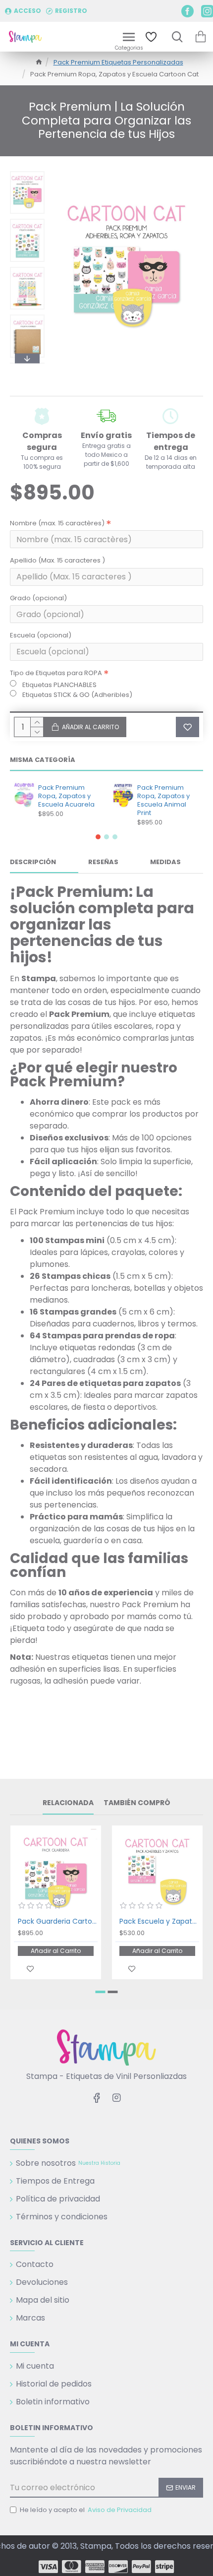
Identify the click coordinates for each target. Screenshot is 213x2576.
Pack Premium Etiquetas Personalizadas (118, 62)
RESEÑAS (103, 862)
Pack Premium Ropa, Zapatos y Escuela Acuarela (66, 796)
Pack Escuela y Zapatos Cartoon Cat (159, 1921)
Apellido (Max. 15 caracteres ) (57, 560)
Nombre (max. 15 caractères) (57, 523)
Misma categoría (43, 760)
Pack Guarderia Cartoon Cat (58, 1921)
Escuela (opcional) (41, 635)
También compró (137, 1803)
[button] (27, 174)
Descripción (33, 862)
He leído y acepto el (86, 2510)
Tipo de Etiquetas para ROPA (56, 673)
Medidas (165, 862)
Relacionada (68, 1803)
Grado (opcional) (38, 598)
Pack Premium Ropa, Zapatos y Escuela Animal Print (163, 801)
